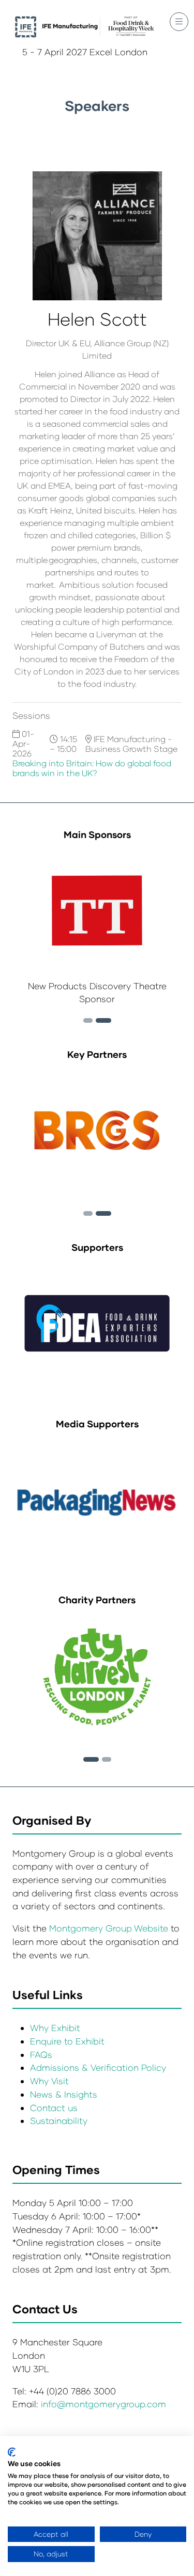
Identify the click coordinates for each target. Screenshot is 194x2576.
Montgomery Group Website (110, 1928)
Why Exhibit (55, 2028)
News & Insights (64, 2094)
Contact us (54, 2108)
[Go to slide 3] (103, 1020)
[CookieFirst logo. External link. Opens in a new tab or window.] (12, 2452)
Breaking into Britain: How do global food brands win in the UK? (92, 768)
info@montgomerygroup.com (103, 2404)
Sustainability (59, 2121)
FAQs (41, 2055)
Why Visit (49, 2081)
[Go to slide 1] (91, 1759)
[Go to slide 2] (88, 1020)
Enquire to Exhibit (67, 2041)
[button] (179, 22)
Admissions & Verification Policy (98, 2067)
